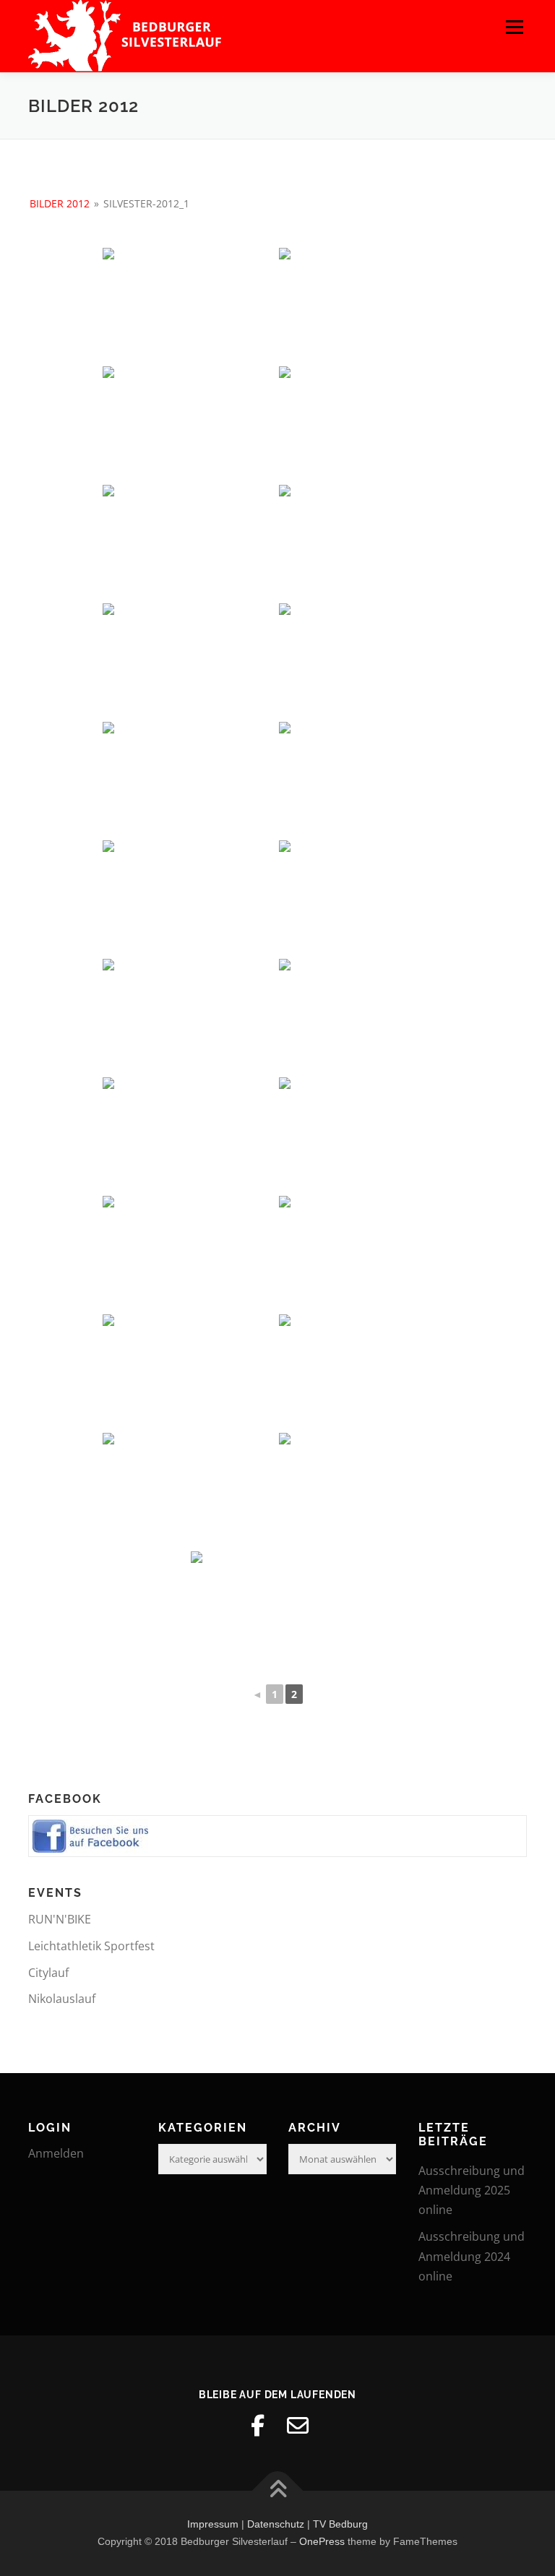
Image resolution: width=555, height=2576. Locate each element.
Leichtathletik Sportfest (91, 1946)
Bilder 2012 (60, 203)
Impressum (214, 2524)
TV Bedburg (340, 2524)
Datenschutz (276, 2524)
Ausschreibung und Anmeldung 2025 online (472, 2190)
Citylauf (48, 1973)
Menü (514, 27)
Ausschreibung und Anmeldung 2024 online (472, 2256)
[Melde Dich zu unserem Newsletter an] (298, 2426)
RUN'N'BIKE (60, 1919)
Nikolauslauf (62, 1999)
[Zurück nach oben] (278, 2491)
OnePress (322, 2541)
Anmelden (56, 2153)
